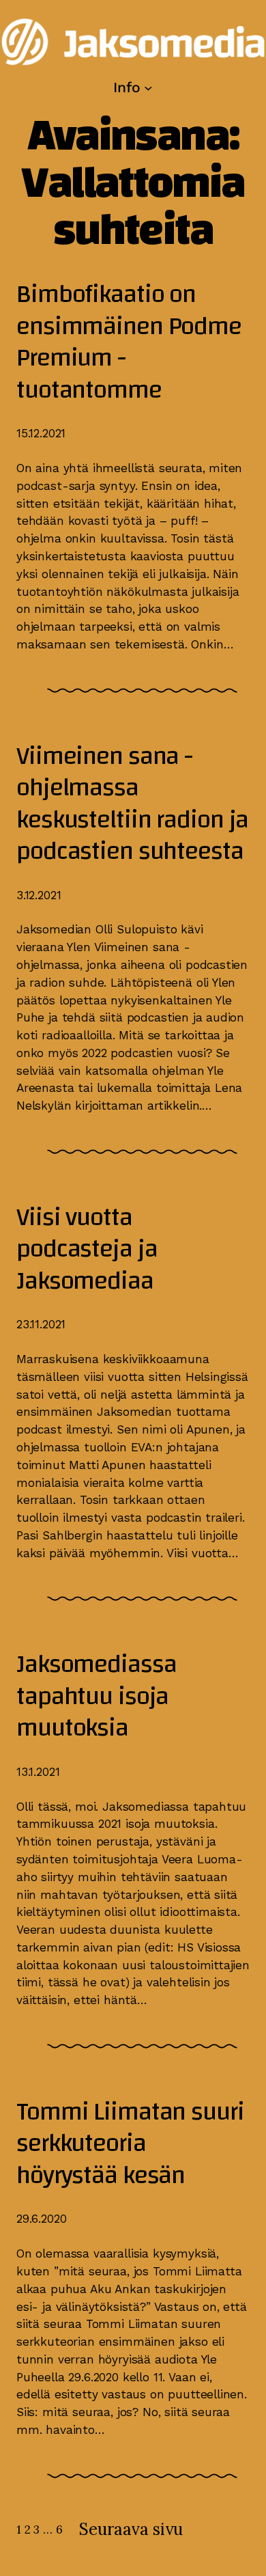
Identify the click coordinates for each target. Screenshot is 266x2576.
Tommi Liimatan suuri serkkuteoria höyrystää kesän (130, 2144)
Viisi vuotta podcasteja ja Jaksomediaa (87, 1250)
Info (127, 87)
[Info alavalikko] (148, 87)
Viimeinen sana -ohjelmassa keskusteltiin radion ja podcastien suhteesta (132, 804)
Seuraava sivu (131, 2529)
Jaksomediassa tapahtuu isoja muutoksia (96, 1697)
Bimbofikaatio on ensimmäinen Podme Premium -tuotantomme (129, 342)
